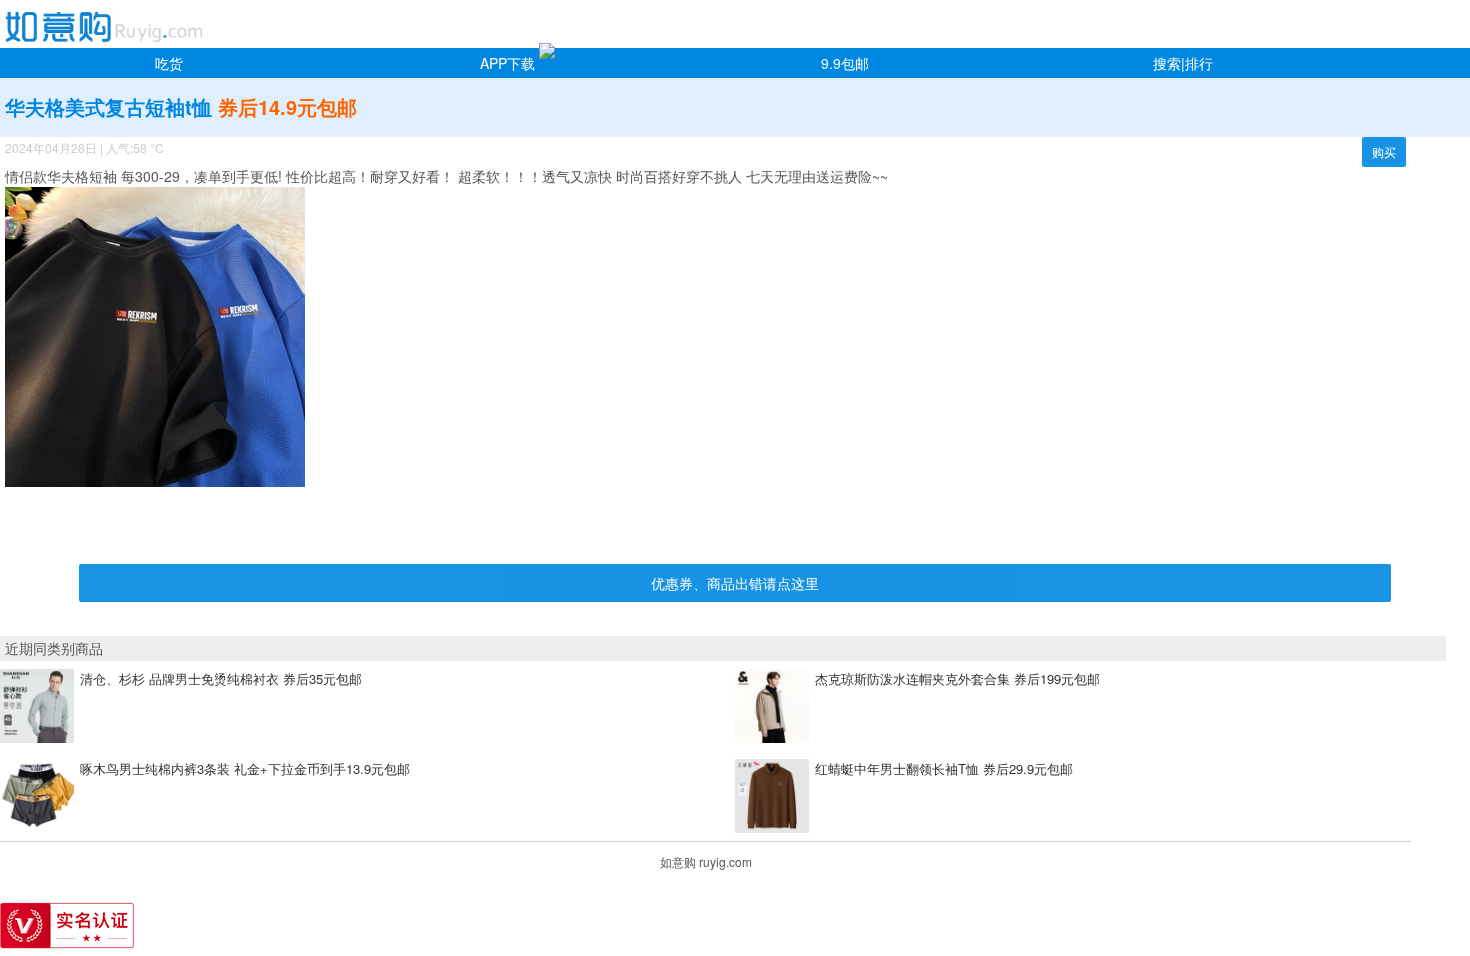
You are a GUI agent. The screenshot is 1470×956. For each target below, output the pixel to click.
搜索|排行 (1183, 63)
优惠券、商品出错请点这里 (735, 583)
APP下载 (507, 63)
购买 (1384, 151)
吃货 (169, 63)
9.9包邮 (845, 63)
